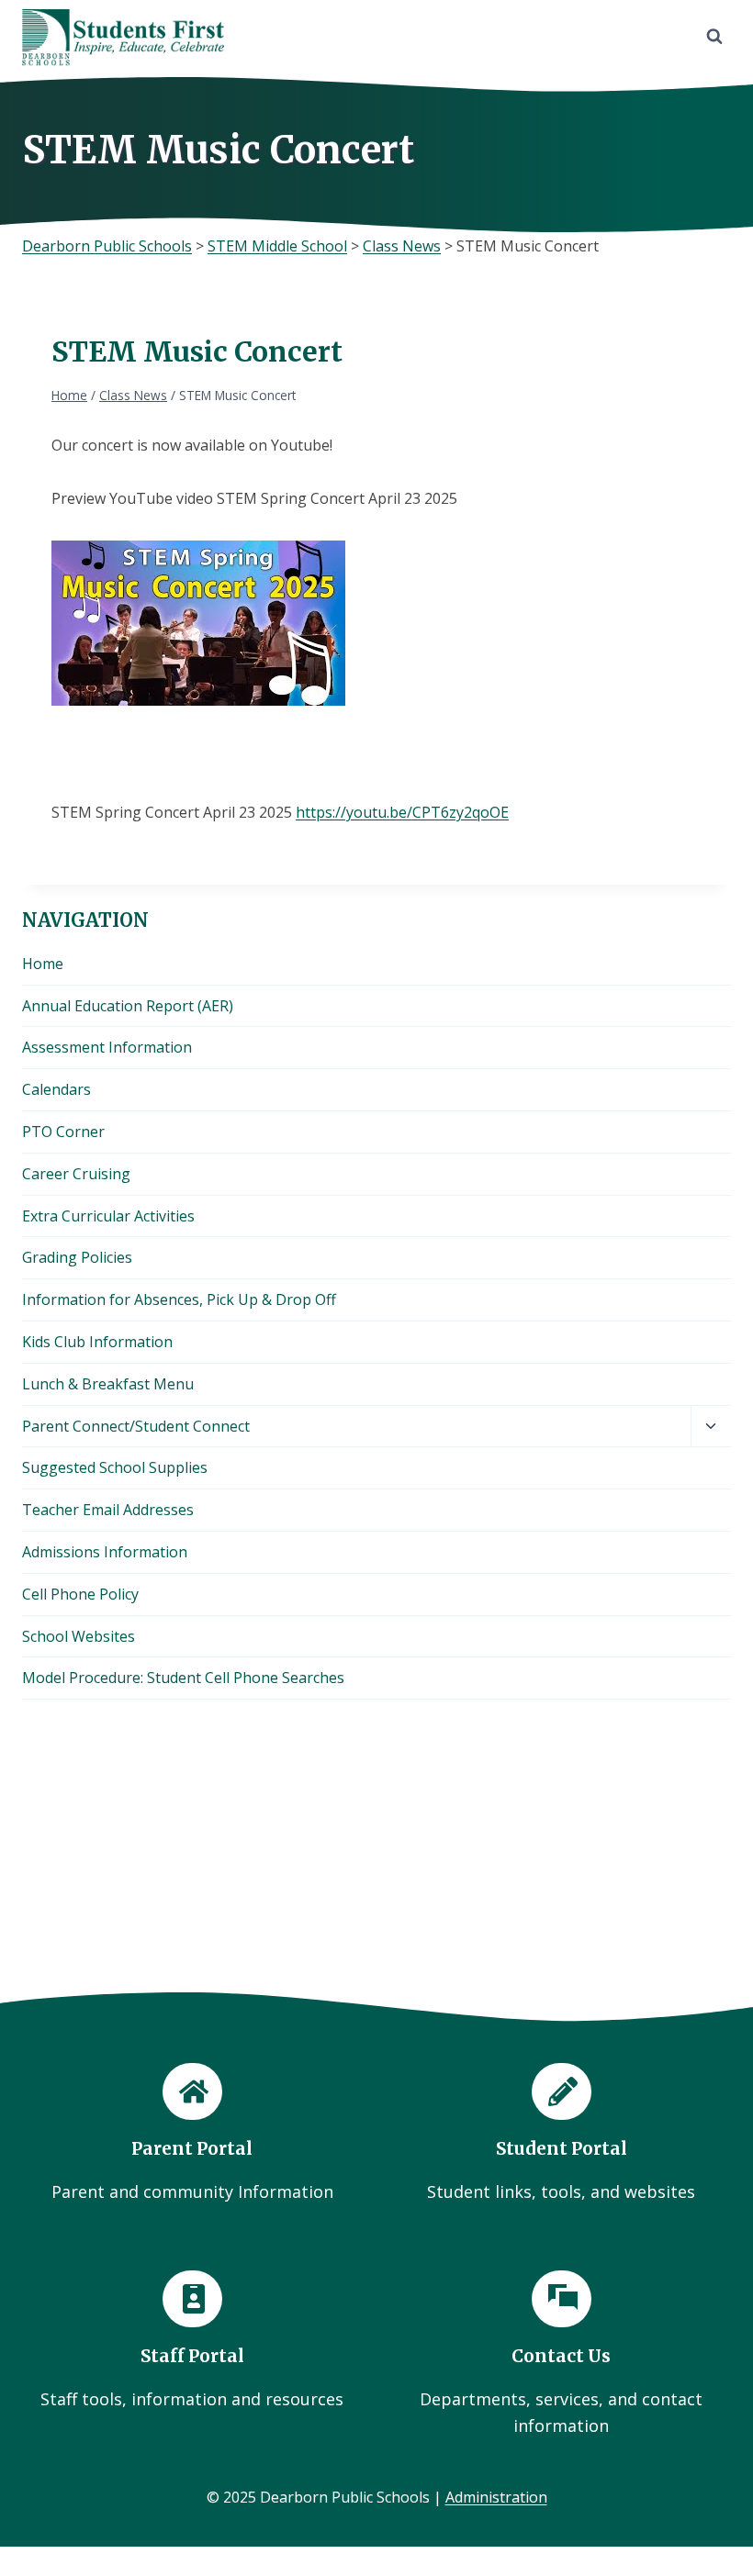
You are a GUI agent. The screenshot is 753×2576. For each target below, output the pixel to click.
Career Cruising (76, 1174)
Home (43, 964)
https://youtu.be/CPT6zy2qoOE (402, 812)
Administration (496, 2497)
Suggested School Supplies (115, 1467)
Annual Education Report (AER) (128, 1006)
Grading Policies (77, 1257)
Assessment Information (107, 1047)
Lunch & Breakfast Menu (108, 1384)
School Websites (79, 1636)
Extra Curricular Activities (108, 1216)
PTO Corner (63, 1132)
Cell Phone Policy (80, 1594)
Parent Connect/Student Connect (136, 1426)
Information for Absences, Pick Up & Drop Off (179, 1299)
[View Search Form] (714, 37)
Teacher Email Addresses (108, 1510)
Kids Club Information (97, 1342)
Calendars (56, 1089)
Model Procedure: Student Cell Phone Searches (183, 1678)
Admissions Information (105, 1552)
